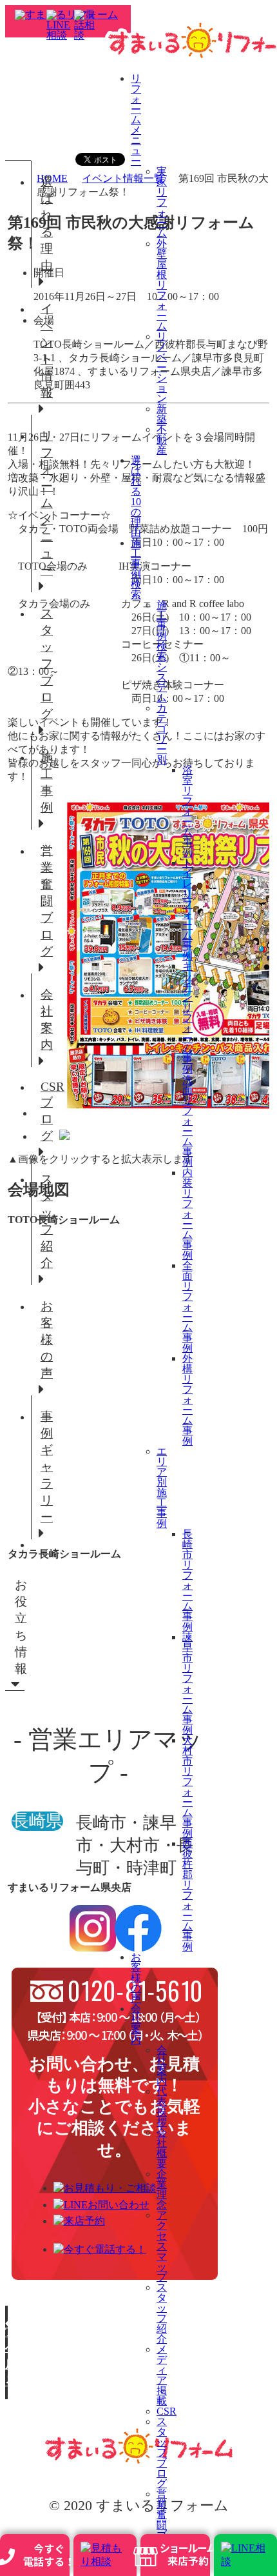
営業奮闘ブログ (45, 901)
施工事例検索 (136, 569)
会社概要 (162, 2148)
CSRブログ (45, 1111)
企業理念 (162, 2189)
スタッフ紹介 (162, 2313)
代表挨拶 (162, 2107)
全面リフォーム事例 (187, 1307)
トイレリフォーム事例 (187, 909)
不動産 (162, 440)
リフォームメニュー (136, 120)
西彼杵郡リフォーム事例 (187, 1895)
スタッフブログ (162, 2452)
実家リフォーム (162, 202)
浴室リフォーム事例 (187, 811)
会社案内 (136, 2024)
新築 (162, 414)
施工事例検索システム (162, 651)
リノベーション (162, 367)
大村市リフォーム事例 (187, 1787)
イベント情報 (45, 351)
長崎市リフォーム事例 (187, 1580)
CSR (167, 2411)
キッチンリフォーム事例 (187, 1018)
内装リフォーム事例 (187, 1214)
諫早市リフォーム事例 (187, 1683)
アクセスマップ (162, 2246)
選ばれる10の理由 (136, 496)
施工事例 (45, 782)
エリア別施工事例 (162, 1487)
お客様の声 (136, 1978)
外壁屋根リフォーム (162, 285)
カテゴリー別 (162, 734)
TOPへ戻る (6, 2356)
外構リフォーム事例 (187, 1400)
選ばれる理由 (45, 224)
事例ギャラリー (45, 1467)
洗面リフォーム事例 (187, 1121)
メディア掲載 (162, 2375)
